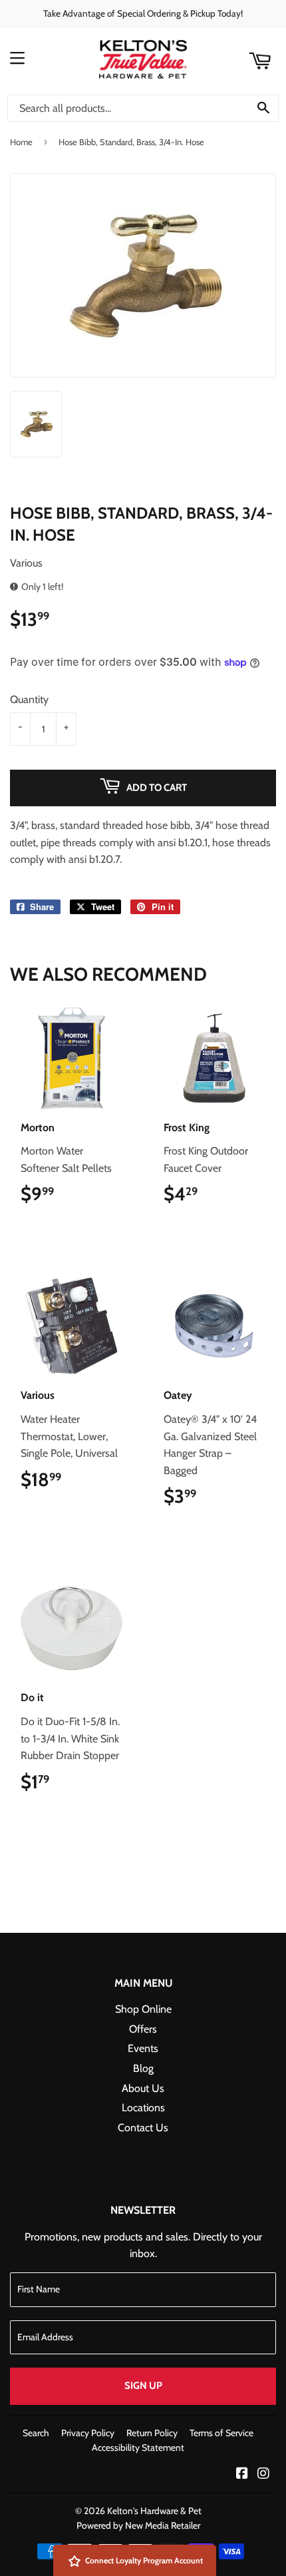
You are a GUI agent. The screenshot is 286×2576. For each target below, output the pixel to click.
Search (36, 2433)
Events (143, 2048)
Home (21, 142)
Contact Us (143, 2128)
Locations (143, 2108)
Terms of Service (221, 2433)
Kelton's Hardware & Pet (154, 2511)
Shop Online (143, 2009)
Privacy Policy (88, 2433)
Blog (143, 2068)
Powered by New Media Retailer (138, 2525)
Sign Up (143, 2386)
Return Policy (152, 2433)
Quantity (29, 699)
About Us (143, 2088)
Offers (143, 2029)
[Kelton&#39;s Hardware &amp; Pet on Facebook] (242, 2474)
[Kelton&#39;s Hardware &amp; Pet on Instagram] (263, 2474)
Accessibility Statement (138, 2447)
